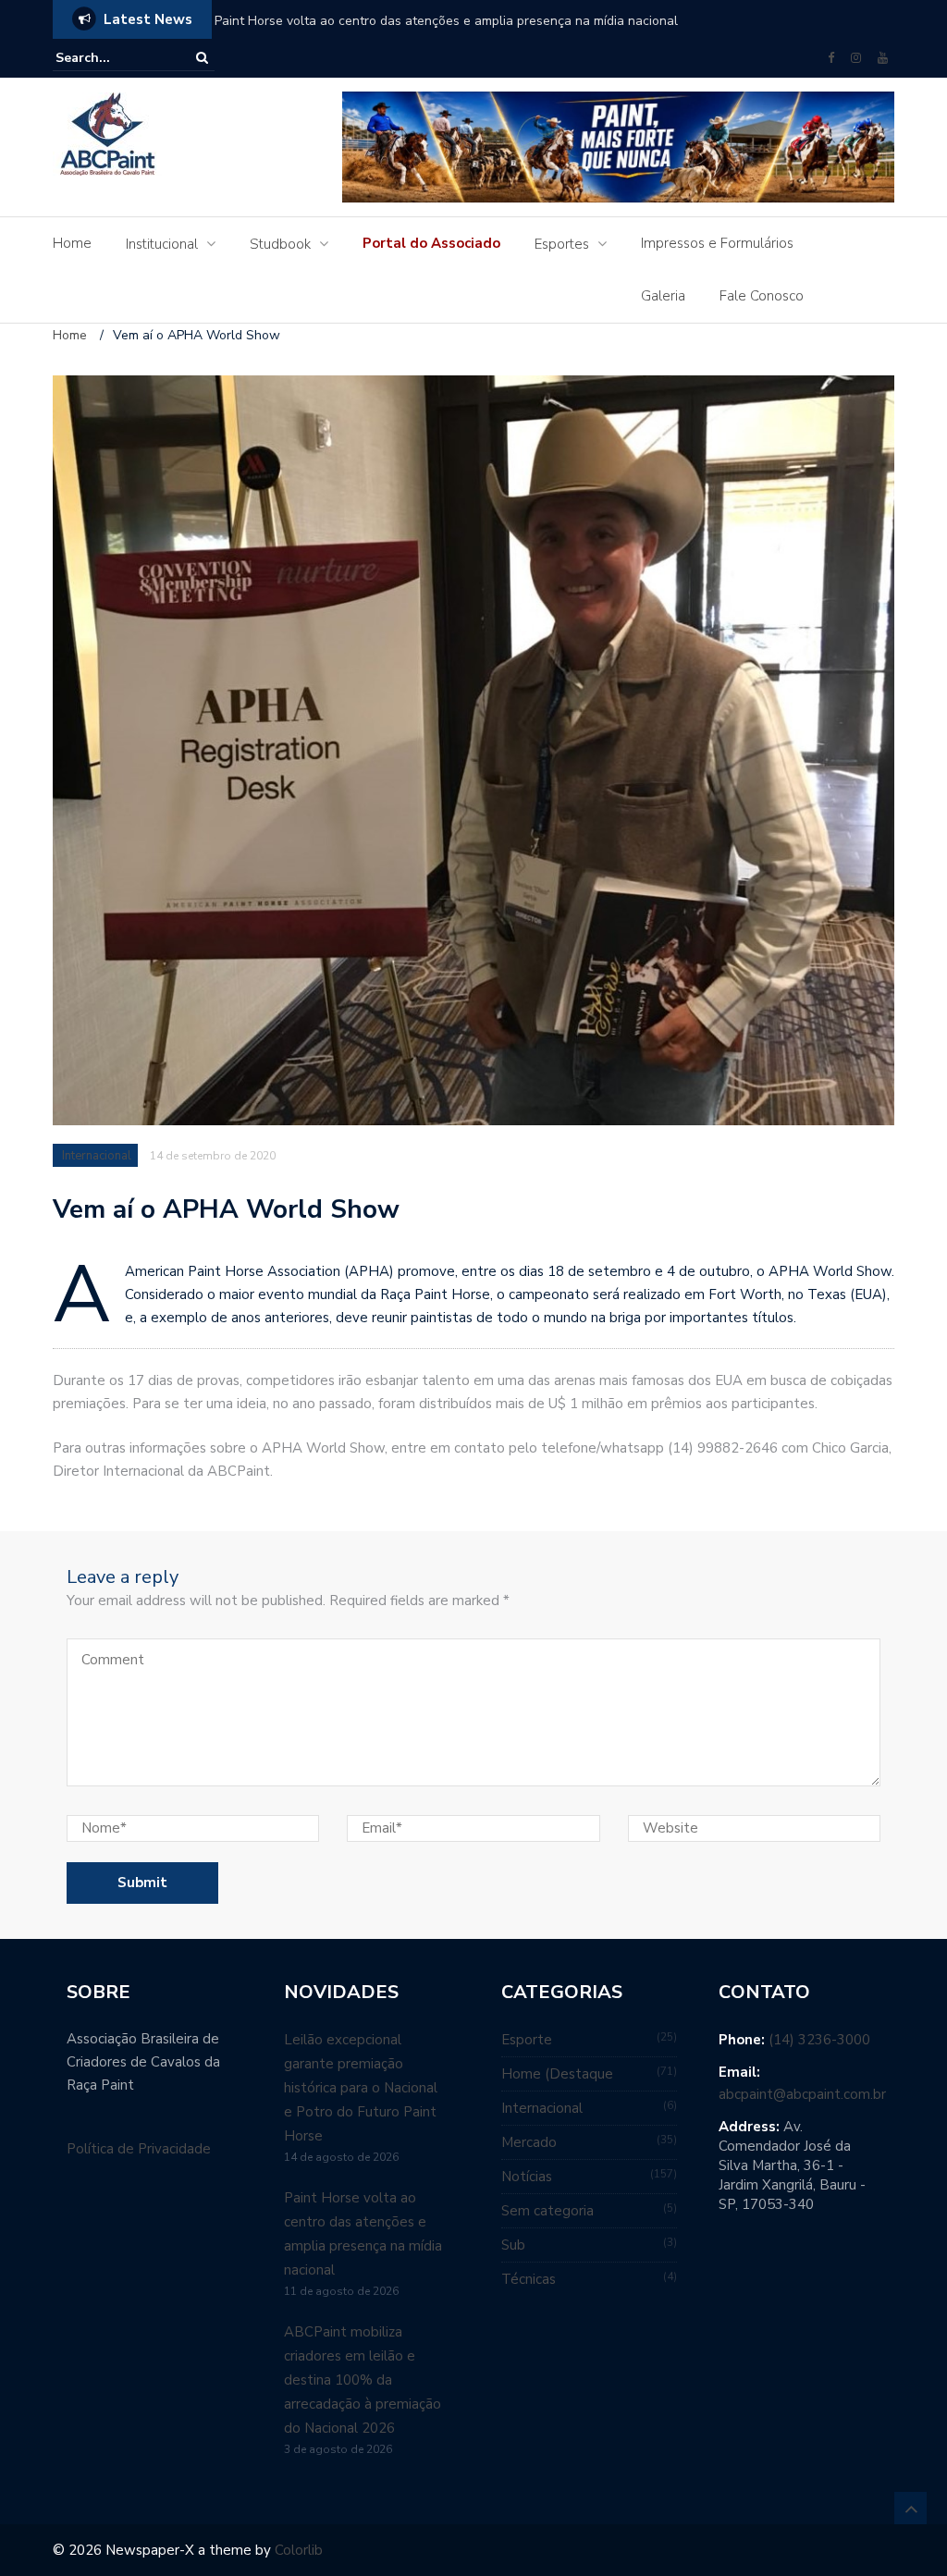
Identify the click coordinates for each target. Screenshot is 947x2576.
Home (72, 243)
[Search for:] (112, 58)
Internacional (97, 1156)
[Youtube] (883, 58)
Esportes (562, 244)
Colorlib (299, 2550)
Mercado (529, 2142)
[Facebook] (831, 58)
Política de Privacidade (139, 2149)
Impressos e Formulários (717, 243)
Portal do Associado (431, 243)
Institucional (162, 244)
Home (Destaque (557, 2074)
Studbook (280, 244)
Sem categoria (547, 2211)
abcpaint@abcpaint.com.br (802, 2094)
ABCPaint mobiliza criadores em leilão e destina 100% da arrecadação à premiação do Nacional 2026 (363, 2380)
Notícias (527, 2177)
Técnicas (529, 2279)
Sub (513, 2245)
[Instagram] (856, 58)
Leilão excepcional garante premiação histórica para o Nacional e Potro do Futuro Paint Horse (361, 2088)
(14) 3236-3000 (819, 2040)
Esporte (527, 2040)
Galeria (663, 296)
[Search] (202, 58)
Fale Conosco (762, 296)
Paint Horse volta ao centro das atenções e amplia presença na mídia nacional (446, 21)
